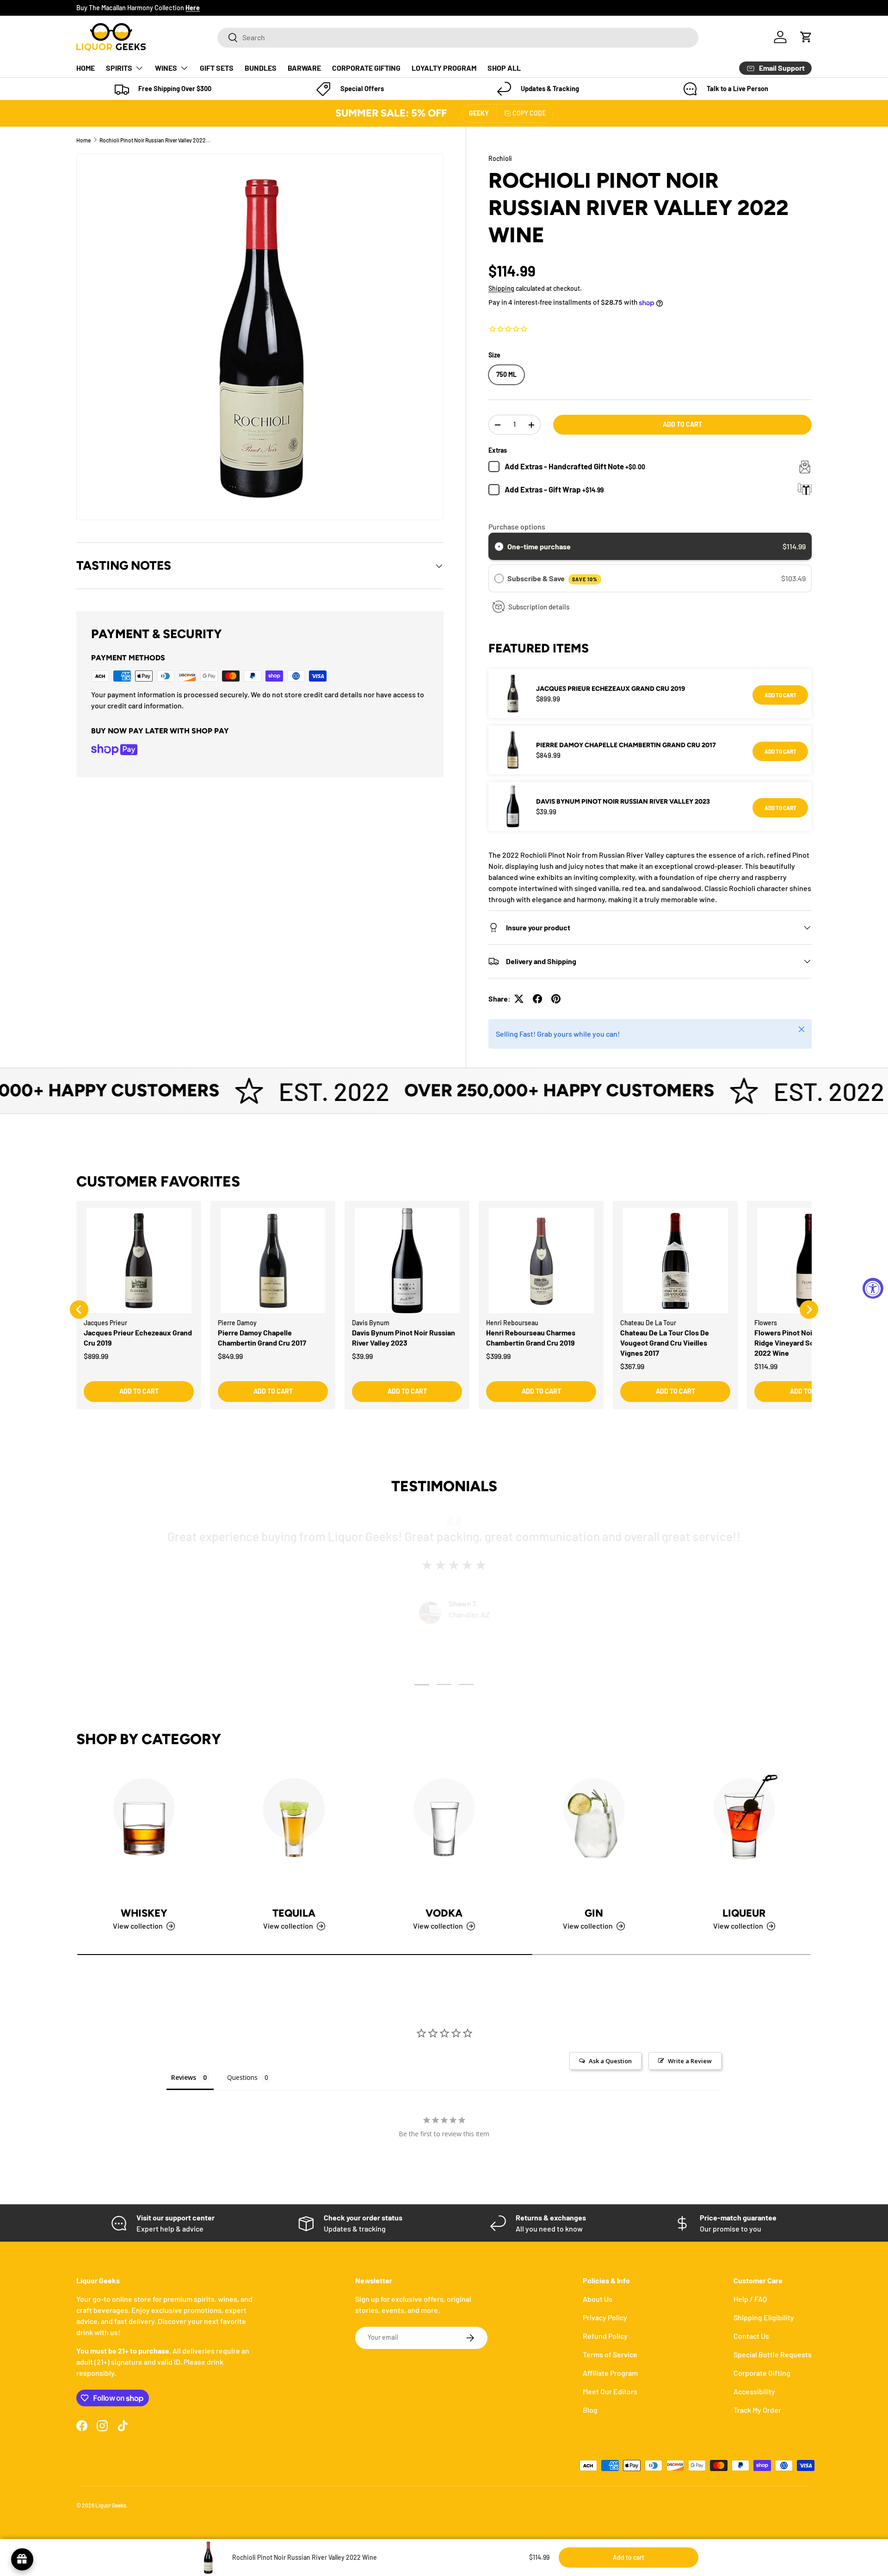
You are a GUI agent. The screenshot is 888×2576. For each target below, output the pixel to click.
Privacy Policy (605, 2317)
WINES (166, 68)
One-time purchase (539, 546)
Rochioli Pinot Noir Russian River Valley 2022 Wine (155, 140)
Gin (594, 1913)
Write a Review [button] (690, 2061)
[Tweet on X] (519, 999)
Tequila (294, 1913)
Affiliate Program (610, 2373)
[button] (806, 37)
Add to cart (682, 424)
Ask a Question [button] (610, 2061)
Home (83, 140)
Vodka (444, 1913)
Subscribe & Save (552, 578)
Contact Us (751, 2336)
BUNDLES (261, 68)
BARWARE (304, 68)
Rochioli (500, 158)
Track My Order (757, 2410)
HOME (86, 68)
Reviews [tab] (184, 2077)
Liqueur (744, 1913)
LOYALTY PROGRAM (444, 68)
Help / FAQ (750, 2299)
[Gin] (594, 1831)
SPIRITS (119, 68)
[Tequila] (294, 1831)
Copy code (529, 113)
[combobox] (458, 37)
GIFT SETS (217, 68)
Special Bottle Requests (773, 2354)
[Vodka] (444, 1831)
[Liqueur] (744, 1831)
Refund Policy (605, 2336)
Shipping (501, 288)
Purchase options (517, 526)
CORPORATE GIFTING (366, 68)
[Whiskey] (144, 1831)
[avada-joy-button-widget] (22, 2559)
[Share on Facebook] (537, 999)
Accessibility (754, 2391)
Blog (590, 2410)
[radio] (499, 547)
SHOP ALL (504, 68)
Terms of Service (610, 2354)
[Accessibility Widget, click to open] (873, 1288)
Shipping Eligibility (764, 2317)
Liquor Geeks (111, 2505)
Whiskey (144, 1913)
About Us (598, 2299)
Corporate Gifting (762, 2373)
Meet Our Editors (610, 2391)
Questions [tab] (242, 2077)
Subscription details (539, 607)
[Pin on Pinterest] (556, 999)
